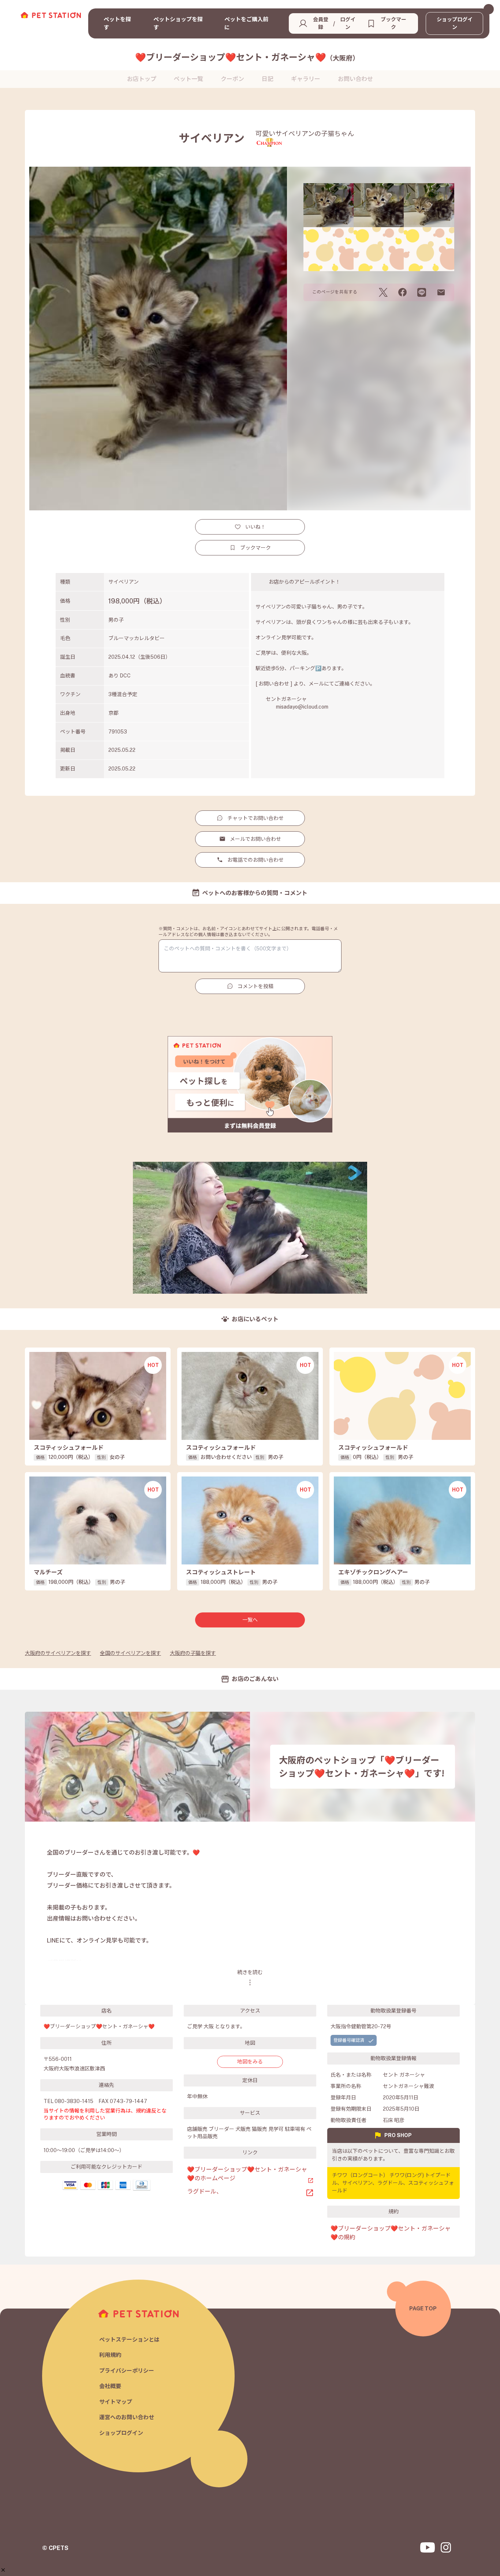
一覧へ (250, 1620)
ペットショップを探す (178, 23)
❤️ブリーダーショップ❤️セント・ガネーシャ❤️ (247, 57)
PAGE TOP (423, 2308)
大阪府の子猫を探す (193, 1653)
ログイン (348, 23)
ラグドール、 (205, 2191)
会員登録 (321, 23)
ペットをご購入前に (246, 23)
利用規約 (110, 2355)
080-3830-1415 (74, 2101)
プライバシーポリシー (127, 2371)
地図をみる (250, 2062)
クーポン (232, 79)
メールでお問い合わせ (255, 839)
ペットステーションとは (129, 2340)
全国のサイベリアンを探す (130, 1653)
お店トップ (142, 79)
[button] (3, 2570)
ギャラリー (306, 79)
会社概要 (110, 2386)
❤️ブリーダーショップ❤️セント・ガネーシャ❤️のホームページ (247, 2174)
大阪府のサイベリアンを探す (58, 1653)
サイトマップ (116, 2402)
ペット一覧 (189, 79)
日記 (268, 79)
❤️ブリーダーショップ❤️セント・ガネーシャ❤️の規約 (391, 2233)
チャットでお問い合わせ (255, 818)
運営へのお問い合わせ (127, 2417)
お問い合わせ (355, 79)
